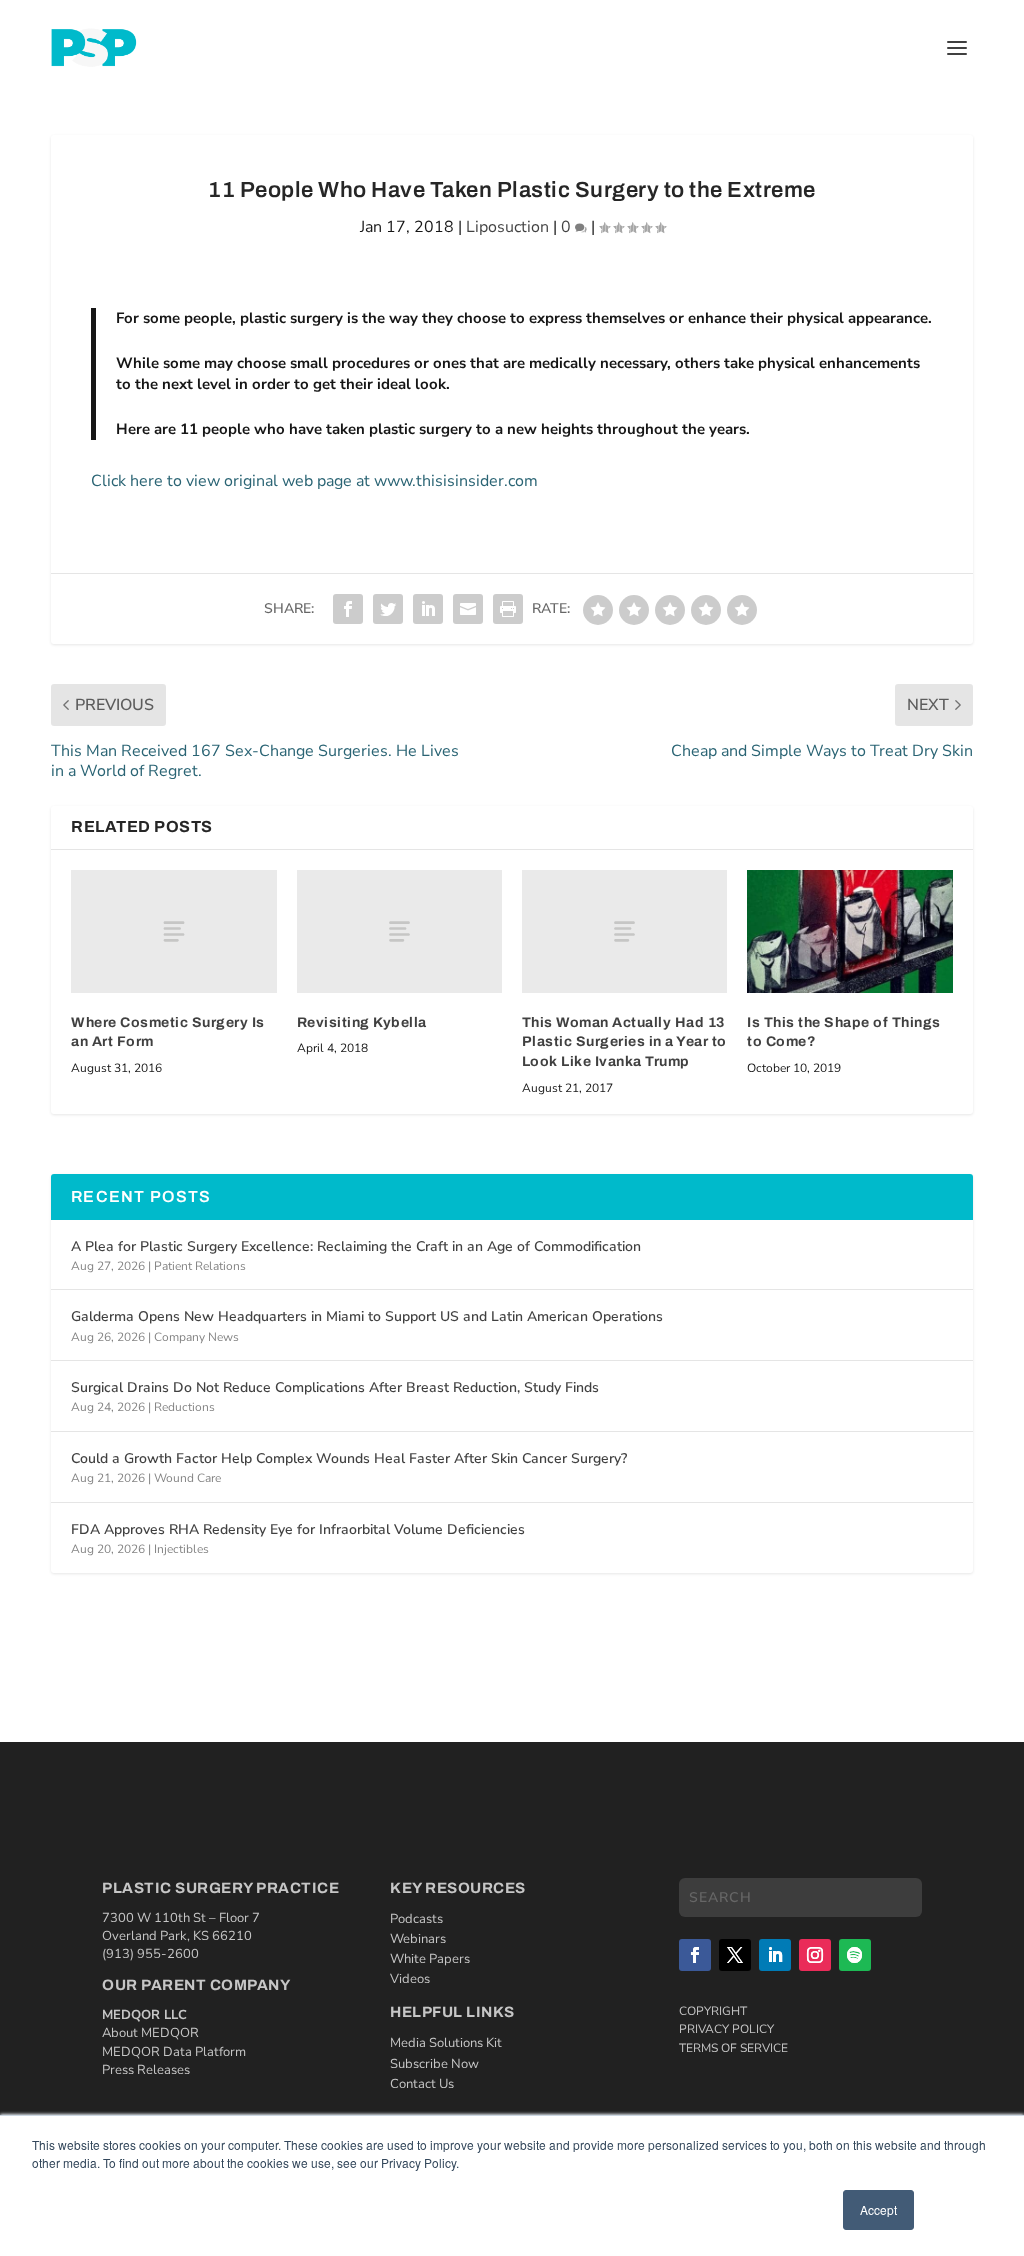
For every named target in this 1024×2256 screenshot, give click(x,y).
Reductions (184, 1407)
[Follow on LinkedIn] (775, 1955)
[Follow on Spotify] (855, 1955)
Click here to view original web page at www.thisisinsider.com (314, 481)
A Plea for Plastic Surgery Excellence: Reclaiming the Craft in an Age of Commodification (356, 1246)
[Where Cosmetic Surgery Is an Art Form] (173, 931)
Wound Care (187, 1478)
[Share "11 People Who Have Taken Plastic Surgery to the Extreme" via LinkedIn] (428, 609)
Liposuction (507, 227)
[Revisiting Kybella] (399, 931)
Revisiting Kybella (362, 1022)
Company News (196, 1337)
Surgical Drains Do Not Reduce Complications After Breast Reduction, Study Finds (335, 1387)
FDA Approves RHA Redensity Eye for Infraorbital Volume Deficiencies (298, 1529)
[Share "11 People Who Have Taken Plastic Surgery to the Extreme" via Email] (468, 609)
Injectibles (181, 1549)
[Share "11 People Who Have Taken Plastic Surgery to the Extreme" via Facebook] (348, 609)
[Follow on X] (735, 1955)
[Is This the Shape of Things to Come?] (849, 931)
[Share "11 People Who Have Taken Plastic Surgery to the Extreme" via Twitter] (388, 609)
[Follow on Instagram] (815, 1955)
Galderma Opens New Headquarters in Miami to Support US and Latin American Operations (367, 1316)
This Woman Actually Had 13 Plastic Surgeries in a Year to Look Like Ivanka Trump (624, 1042)
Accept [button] (878, 2209)
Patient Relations (200, 1266)
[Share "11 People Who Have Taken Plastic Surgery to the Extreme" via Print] (508, 609)
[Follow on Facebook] (695, 1955)
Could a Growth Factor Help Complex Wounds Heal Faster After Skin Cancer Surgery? (349, 1458)
